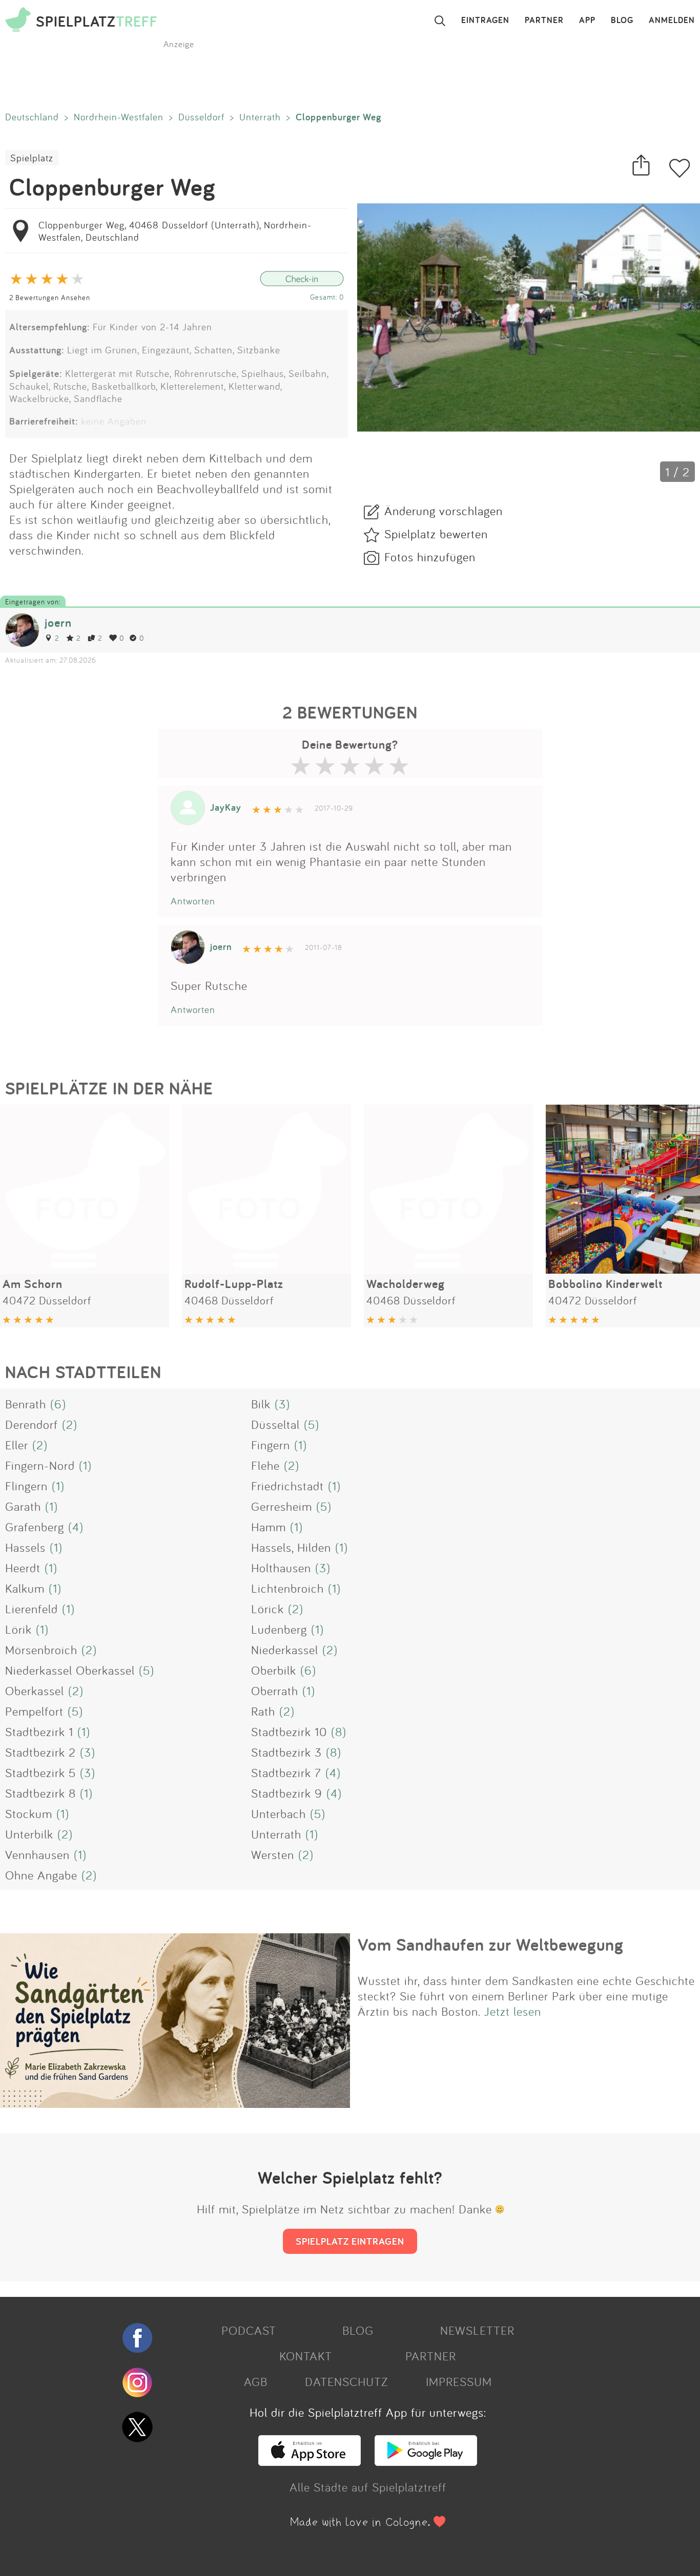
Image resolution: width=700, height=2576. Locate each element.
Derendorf (32, 1424)
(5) (312, 1424)
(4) (76, 1527)
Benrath (26, 1404)
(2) (70, 1424)
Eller (17, 1445)
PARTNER (544, 20)
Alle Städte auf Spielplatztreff (368, 2487)
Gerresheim (282, 1506)
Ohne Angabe (41, 1875)
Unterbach (279, 1813)
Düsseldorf (201, 117)
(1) (301, 1445)
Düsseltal (275, 1424)
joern (58, 622)
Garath (23, 1506)
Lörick (267, 1609)
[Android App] (426, 2461)
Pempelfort (34, 1711)
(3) (282, 1404)
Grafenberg (35, 1527)
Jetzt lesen (513, 2011)
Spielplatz (32, 158)
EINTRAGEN (485, 20)
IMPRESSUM (459, 2381)
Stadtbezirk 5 (40, 1772)
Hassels (25, 1547)
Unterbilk (29, 1834)
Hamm (269, 1527)
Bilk (261, 1404)
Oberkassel (35, 1691)
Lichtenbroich (287, 1588)
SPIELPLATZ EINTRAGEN (350, 2241)
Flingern (26, 1486)
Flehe (265, 1465)
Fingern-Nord (40, 1465)
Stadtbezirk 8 (40, 1793)
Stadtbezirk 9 (287, 1793)
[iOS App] (310, 2461)
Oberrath (275, 1691)
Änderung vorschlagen (444, 511)
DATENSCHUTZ (346, 2381)
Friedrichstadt (287, 1486)
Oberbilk (274, 1670)
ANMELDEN (672, 20)
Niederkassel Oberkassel (70, 1670)
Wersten (273, 1854)
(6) (58, 1404)
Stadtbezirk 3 (286, 1752)
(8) (339, 1732)
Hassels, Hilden (291, 1547)
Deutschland (32, 117)
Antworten (193, 901)
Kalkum (25, 1588)
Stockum (29, 1813)
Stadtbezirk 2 (40, 1752)
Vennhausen (37, 1854)
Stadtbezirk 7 (286, 1772)
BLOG (622, 20)
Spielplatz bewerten (436, 534)
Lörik (18, 1629)
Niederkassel (285, 1650)
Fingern (271, 1445)
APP (587, 20)
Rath (263, 1711)
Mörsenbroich (41, 1650)
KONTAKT (306, 2356)
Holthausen (281, 1568)
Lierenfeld (32, 1609)
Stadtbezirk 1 (39, 1732)
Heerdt (23, 1568)
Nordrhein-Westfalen (119, 117)
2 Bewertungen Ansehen (50, 297)
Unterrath (260, 117)
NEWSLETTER (477, 2330)
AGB (256, 2381)
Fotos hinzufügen (430, 557)
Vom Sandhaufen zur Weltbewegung (491, 1945)
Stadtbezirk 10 (289, 1732)
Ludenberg (279, 1629)
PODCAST (249, 2330)
